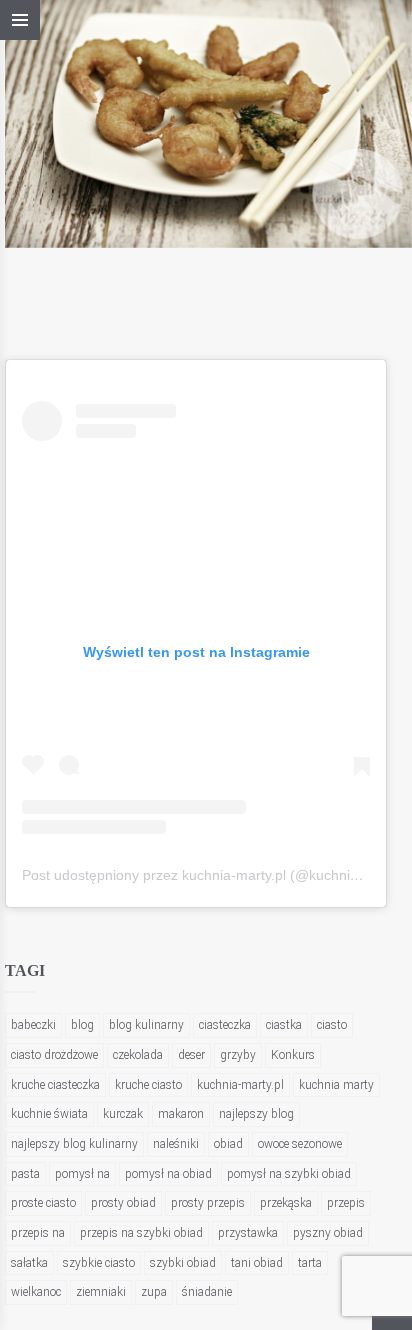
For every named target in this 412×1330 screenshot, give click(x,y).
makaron (181, 1114)
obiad (228, 1144)
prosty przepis (208, 1203)
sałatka (29, 1263)
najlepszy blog (256, 1114)
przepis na (38, 1233)
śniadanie (207, 1292)
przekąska (286, 1203)
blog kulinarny (146, 1025)
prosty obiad (123, 1203)
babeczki (33, 1025)
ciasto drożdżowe (54, 1055)
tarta (310, 1263)
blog (82, 1025)
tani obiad (257, 1263)
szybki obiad (183, 1263)
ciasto (332, 1025)
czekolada (138, 1055)
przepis (346, 1203)
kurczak (123, 1114)
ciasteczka (225, 1025)
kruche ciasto (148, 1085)
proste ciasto (43, 1203)
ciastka (284, 1025)
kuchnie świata (49, 1114)
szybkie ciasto (99, 1263)
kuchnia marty (336, 1085)
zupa (154, 1292)
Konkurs (293, 1055)
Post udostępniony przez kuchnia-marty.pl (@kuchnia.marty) (212, 875)
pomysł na (82, 1174)
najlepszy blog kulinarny (74, 1144)
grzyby (238, 1055)
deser (191, 1055)
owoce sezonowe (300, 1144)
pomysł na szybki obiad (289, 1174)
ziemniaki (101, 1292)
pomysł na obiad (168, 1174)
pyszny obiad (328, 1233)
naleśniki (176, 1144)
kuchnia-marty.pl (240, 1085)
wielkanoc (36, 1292)
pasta (25, 1174)
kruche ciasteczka (55, 1085)
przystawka (248, 1233)
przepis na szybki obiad (141, 1233)
